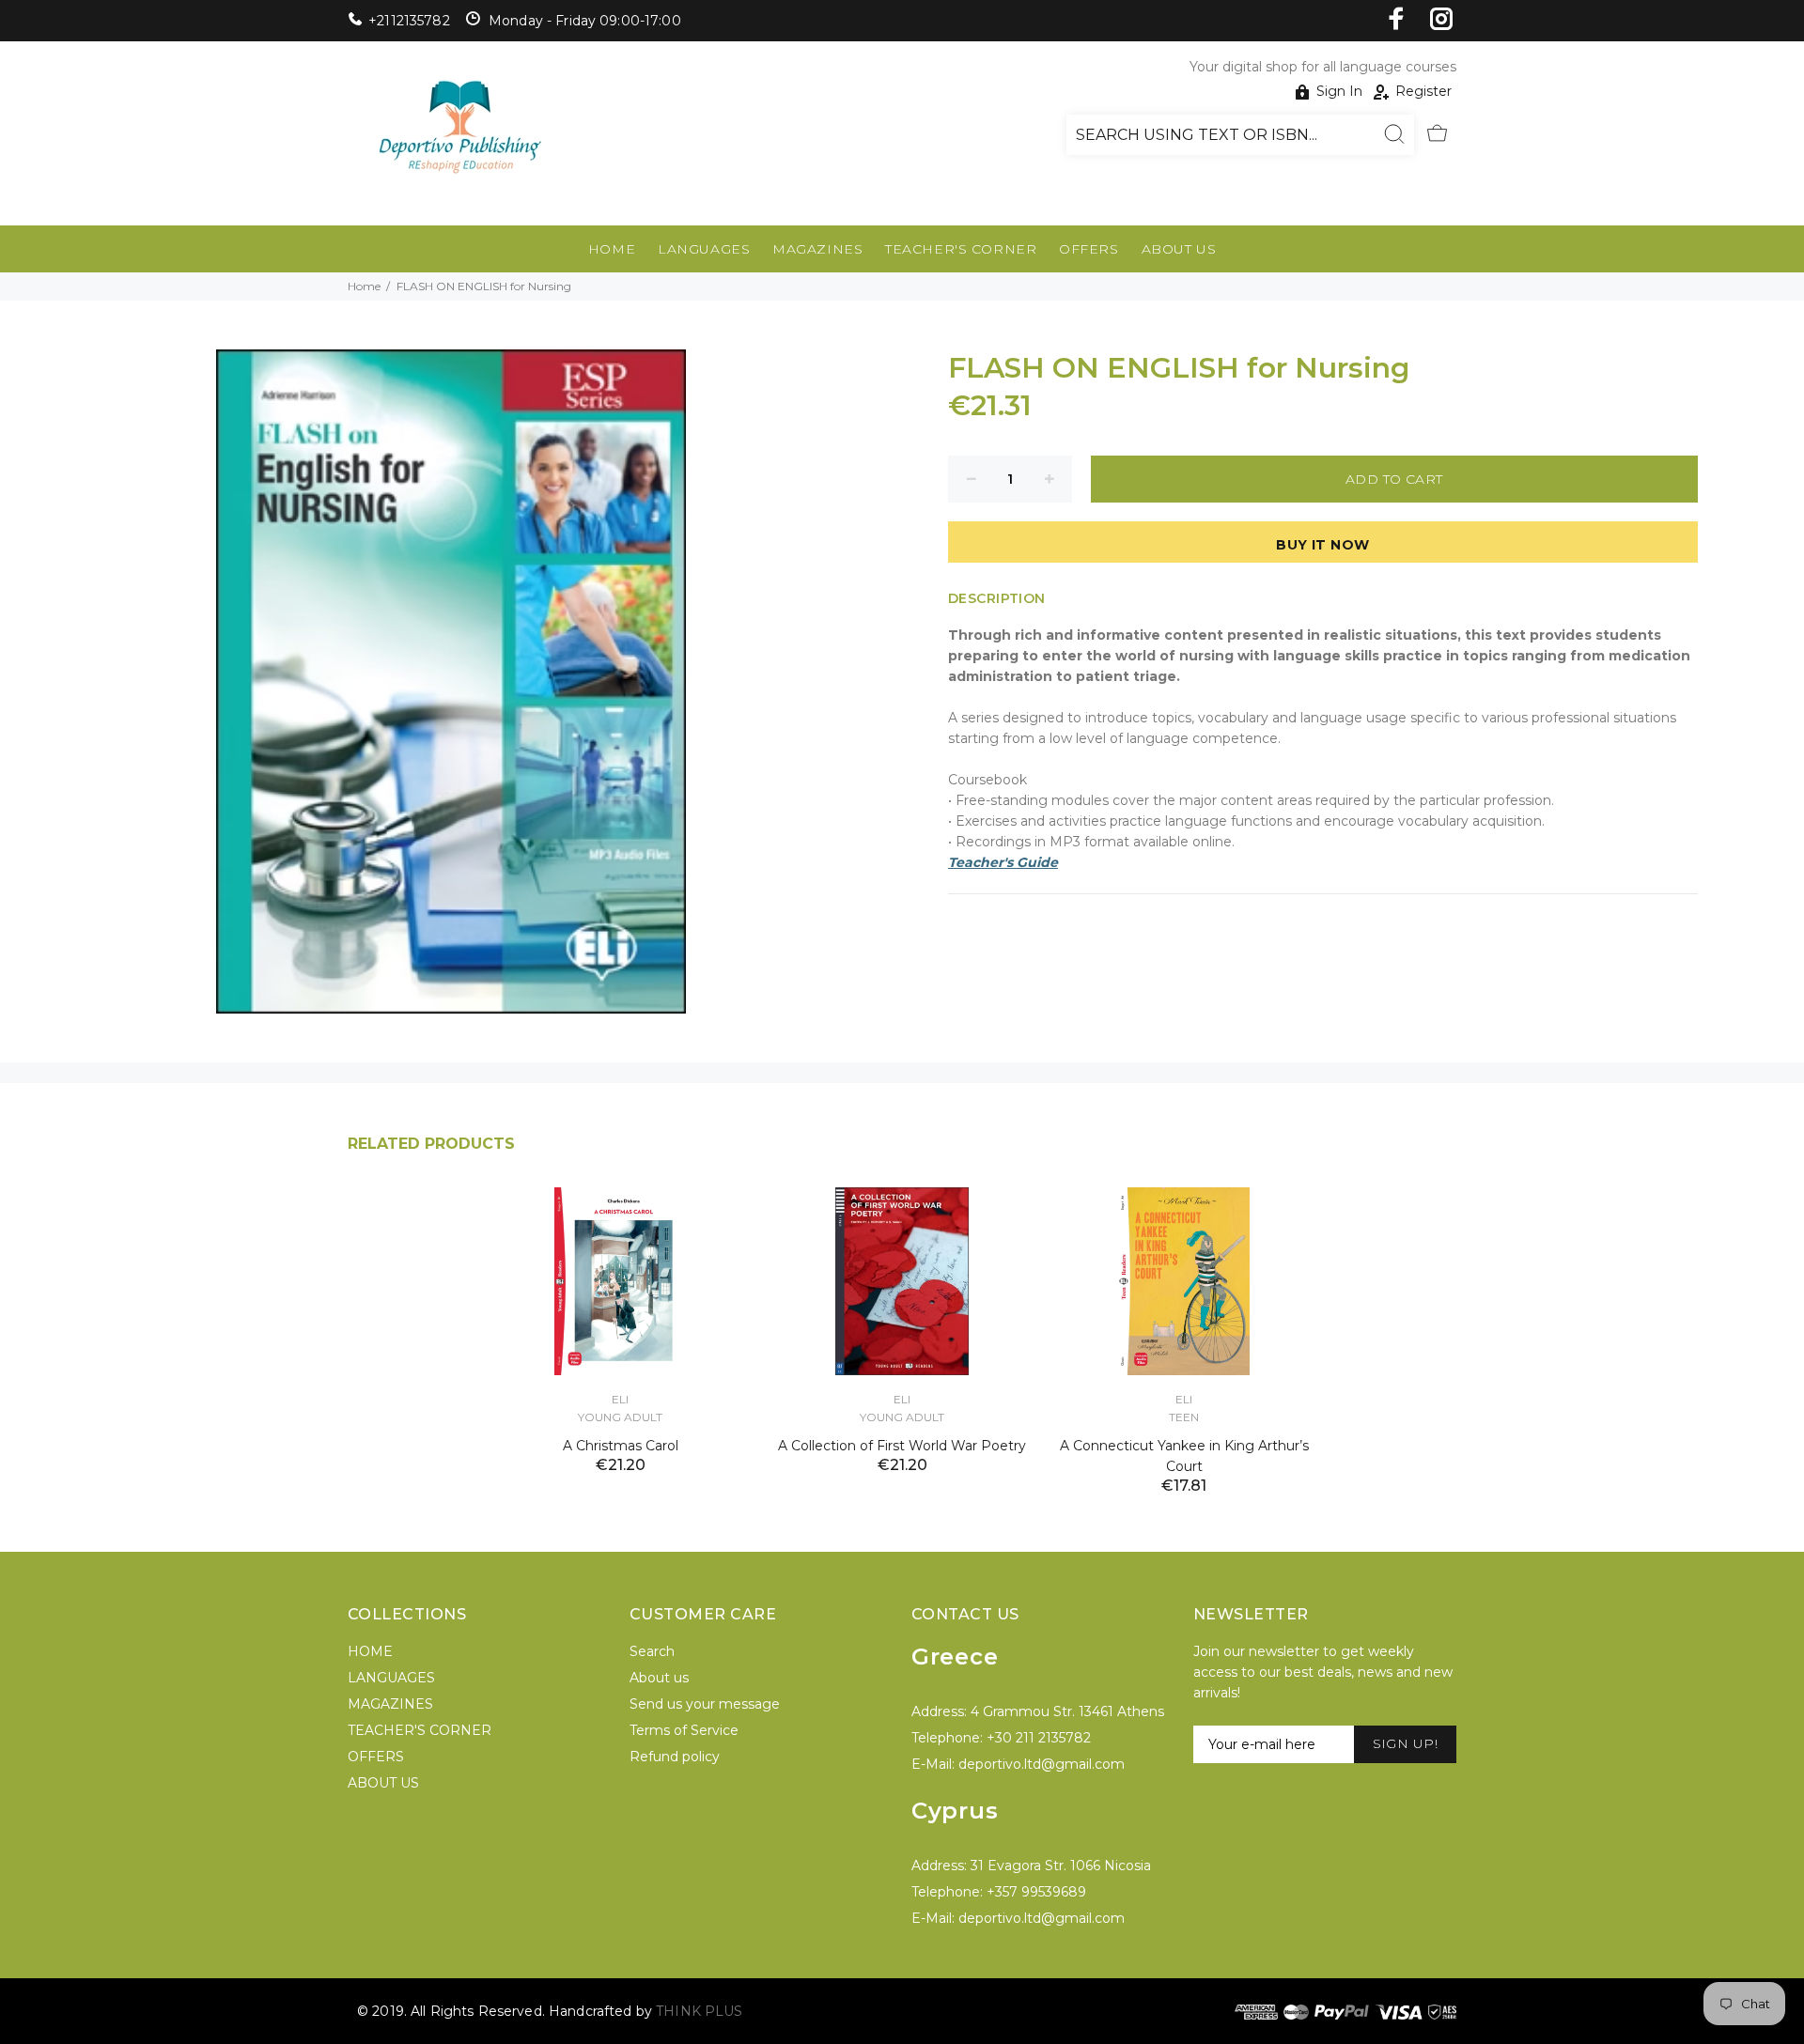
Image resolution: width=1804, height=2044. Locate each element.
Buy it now (1322, 545)
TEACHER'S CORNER (961, 249)
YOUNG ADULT (620, 1417)
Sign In (1339, 91)
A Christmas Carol (621, 1446)
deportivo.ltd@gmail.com (1042, 1764)
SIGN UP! (1405, 1743)
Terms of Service (684, 1730)
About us (659, 1678)
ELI (620, 1399)
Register (1423, 91)
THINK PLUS (699, 2011)
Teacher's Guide (1003, 862)
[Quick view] (721, 1218)
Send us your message (705, 1704)
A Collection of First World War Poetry (902, 1446)
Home (364, 286)
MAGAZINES (817, 249)
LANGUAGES (704, 249)
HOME (612, 249)
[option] (620, 1307)
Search (652, 1651)
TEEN (1184, 1417)
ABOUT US (1179, 249)
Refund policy (675, 1757)
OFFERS (1089, 249)
